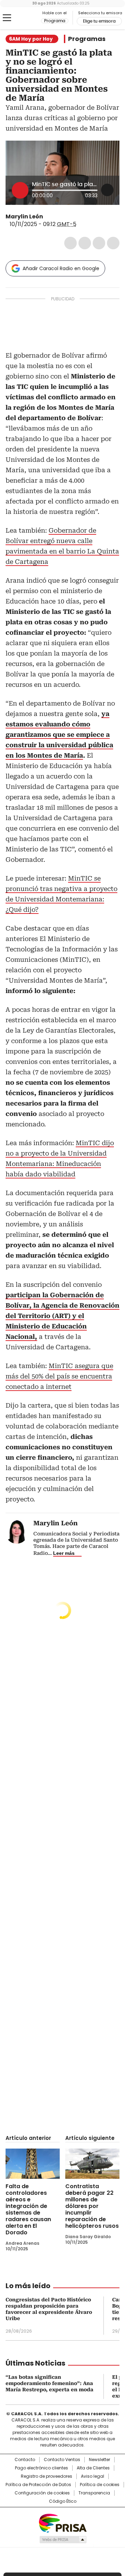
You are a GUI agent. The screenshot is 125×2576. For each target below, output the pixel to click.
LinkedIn (99, 243)
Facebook (70, 243)
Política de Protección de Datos (38, 2485)
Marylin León (24, 216)
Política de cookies (100, 2485)
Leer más (64, 1553)
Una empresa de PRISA (62, 2523)
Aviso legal (93, 2476)
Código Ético (63, 2501)
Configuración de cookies (42, 2493)
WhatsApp (113, 243)
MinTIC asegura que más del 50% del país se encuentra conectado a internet (59, 1376)
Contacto (25, 2460)
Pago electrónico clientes (41, 2468)
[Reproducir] (20, 190)
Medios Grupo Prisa (63, 2540)
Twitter (85, 243)
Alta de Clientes (93, 2468)
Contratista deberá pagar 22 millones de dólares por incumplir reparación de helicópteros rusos (92, 2206)
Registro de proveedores (47, 2476)
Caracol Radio (23, 18)
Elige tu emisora (99, 21)
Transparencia (94, 2493)
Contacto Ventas (62, 2460)
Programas (87, 39)
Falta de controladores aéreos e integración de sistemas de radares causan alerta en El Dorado (28, 2209)
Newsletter (99, 2460)
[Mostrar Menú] (7, 18)
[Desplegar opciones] (107, 190)
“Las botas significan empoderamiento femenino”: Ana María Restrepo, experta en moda (49, 2383)
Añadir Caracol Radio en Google (61, 268)
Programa (55, 21)
